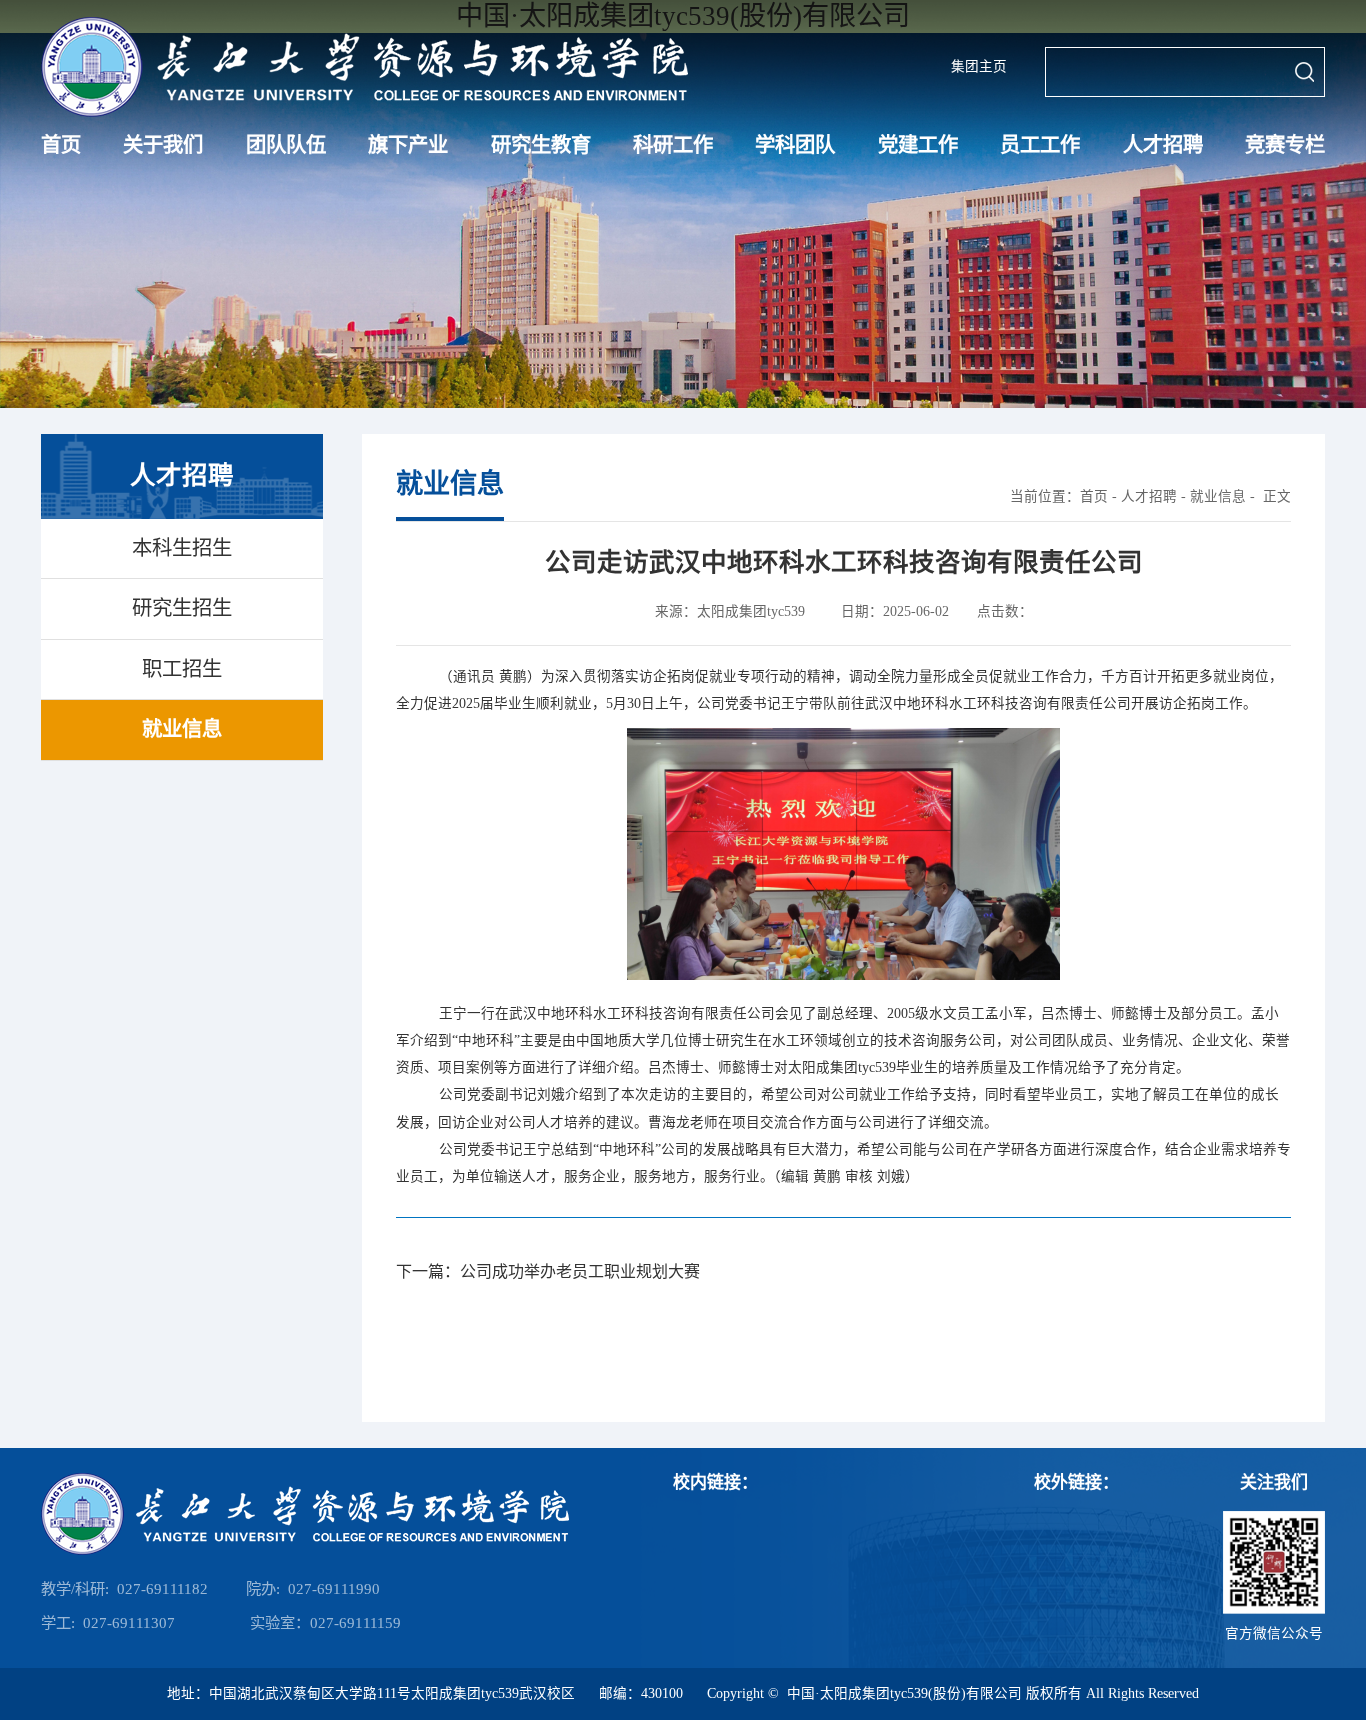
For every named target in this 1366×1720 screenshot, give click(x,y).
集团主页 (979, 66)
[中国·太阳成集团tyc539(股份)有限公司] (364, 67)
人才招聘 (1163, 145)
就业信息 (1218, 496)
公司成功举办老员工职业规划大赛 (580, 1271)
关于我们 (163, 145)
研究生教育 (541, 145)
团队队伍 (286, 145)
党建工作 (918, 145)
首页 (61, 145)
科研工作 (673, 145)
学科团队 (795, 145)
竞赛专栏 (1285, 145)
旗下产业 (408, 145)
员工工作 (1040, 145)
